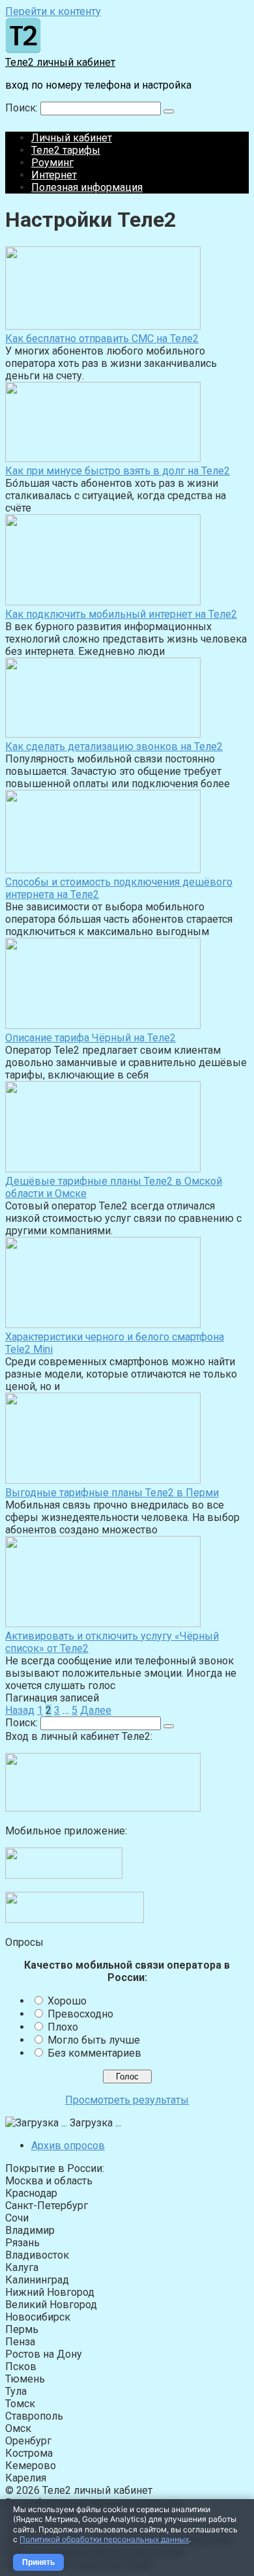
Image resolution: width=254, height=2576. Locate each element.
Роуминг (52, 163)
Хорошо (67, 2001)
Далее (96, 1710)
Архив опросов (68, 2146)
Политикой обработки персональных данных (104, 2539)
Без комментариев (94, 2053)
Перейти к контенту (53, 11)
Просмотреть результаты (127, 2100)
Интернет (54, 175)
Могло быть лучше (94, 2040)
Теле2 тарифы (66, 150)
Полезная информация (87, 187)
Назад (20, 1710)
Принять (38, 2562)
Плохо (63, 2027)
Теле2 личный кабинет (60, 62)
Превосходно (80, 2014)
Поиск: (23, 108)
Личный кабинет (72, 138)
